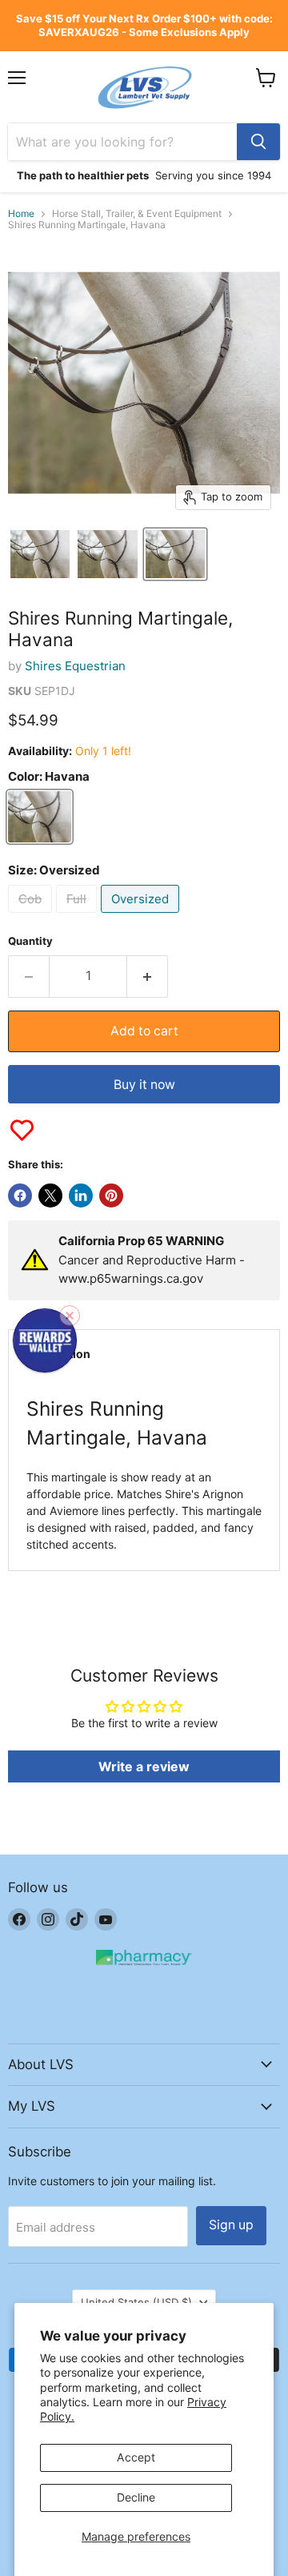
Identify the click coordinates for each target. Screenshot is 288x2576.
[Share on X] (50, 1196)
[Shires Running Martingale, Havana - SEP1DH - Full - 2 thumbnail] (107, 554)
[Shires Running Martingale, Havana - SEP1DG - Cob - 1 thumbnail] (40, 554)
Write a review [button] (144, 1766)
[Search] (258, 142)
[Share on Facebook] (20, 1196)
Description (58, 1354)
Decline (136, 2497)
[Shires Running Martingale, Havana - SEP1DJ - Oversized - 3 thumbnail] (175, 554)
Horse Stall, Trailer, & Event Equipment (137, 214)
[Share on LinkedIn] (81, 1196)
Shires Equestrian (75, 666)
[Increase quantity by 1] (148, 976)
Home (21, 214)
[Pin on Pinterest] (111, 1196)
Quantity (30, 941)
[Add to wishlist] (22, 1130)
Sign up (231, 2225)
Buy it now (144, 1085)
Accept (136, 2457)
